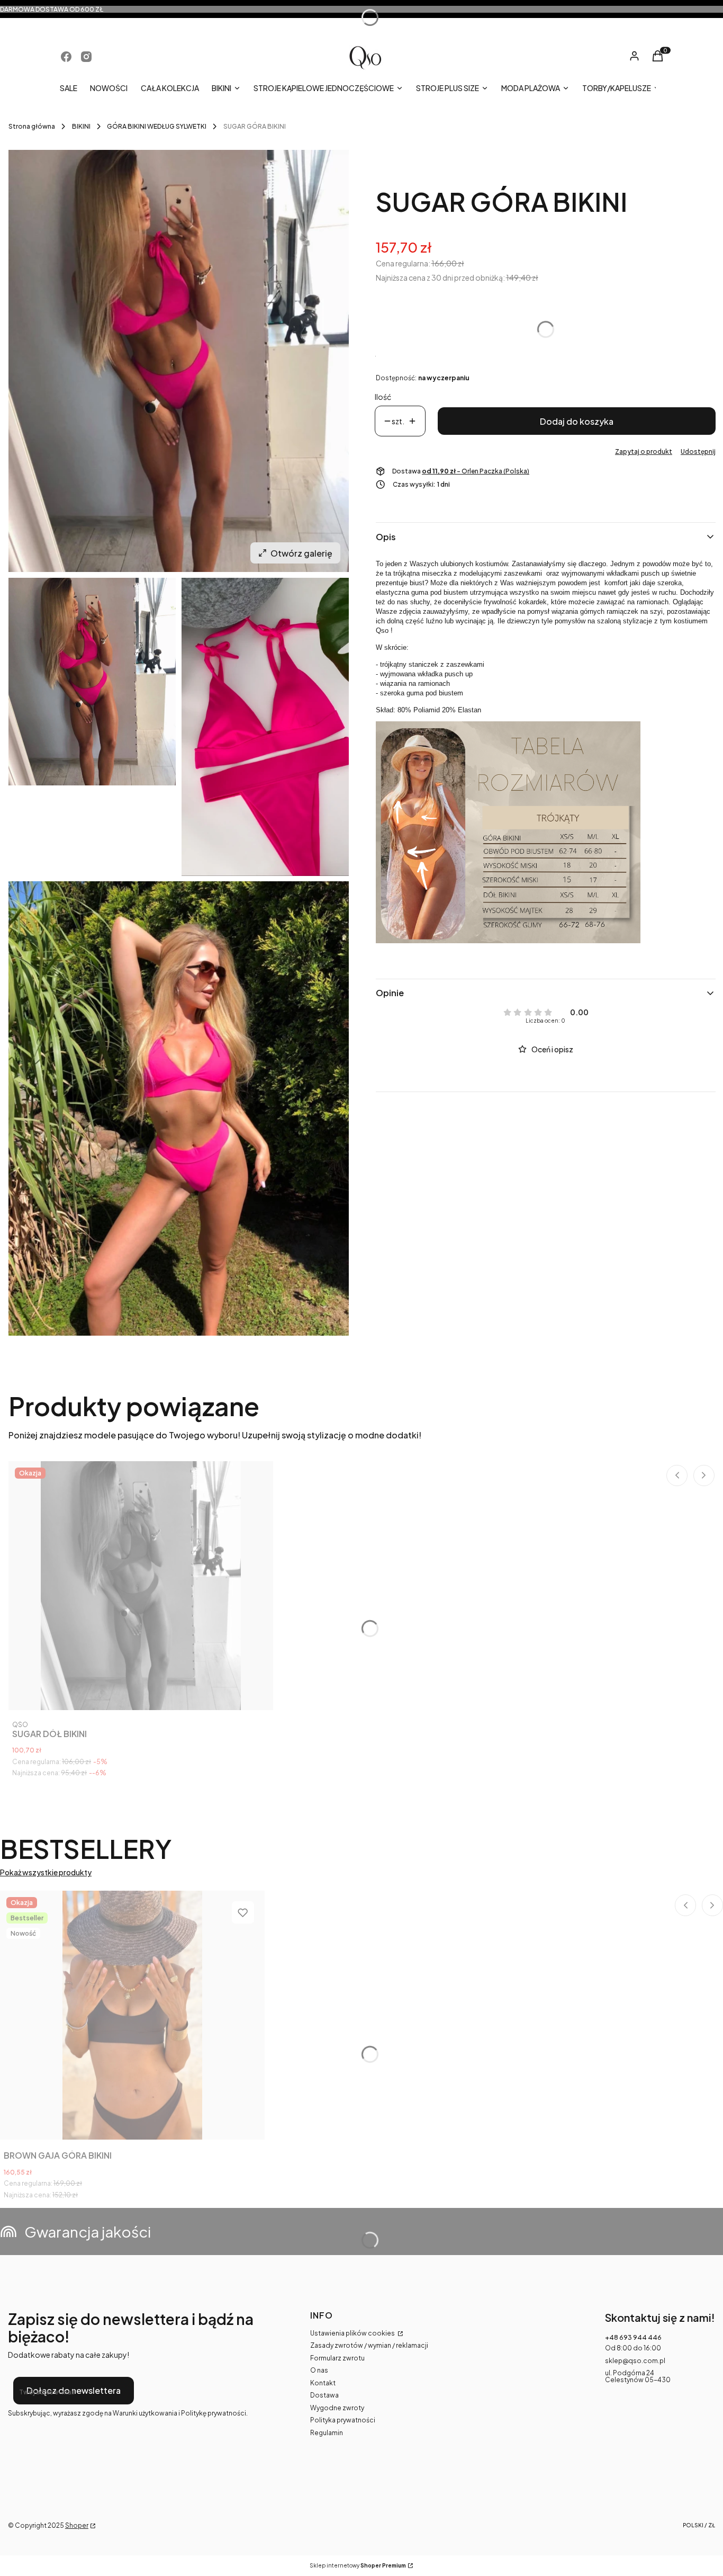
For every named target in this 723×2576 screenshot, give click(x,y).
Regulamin (327, 2433)
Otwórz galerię (301, 553)
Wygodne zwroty (337, 2408)
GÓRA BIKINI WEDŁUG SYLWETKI (157, 126)
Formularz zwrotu (337, 2358)
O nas (319, 2370)
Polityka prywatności (343, 2420)
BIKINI (81, 126)
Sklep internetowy (358, 2566)
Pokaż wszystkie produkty (46, 1872)
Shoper (77, 2525)
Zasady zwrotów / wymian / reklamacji (369, 2345)
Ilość (383, 397)
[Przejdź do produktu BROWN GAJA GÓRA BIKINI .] (132, 2015)
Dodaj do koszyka (577, 421)
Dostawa (324, 2395)
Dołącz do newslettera (74, 2390)
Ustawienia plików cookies (353, 2333)
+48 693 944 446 (633, 2337)
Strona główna (32, 126)
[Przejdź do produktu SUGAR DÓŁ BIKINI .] (141, 1586)
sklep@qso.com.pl (635, 2361)
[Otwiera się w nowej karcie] (66, 57)
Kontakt (323, 2383)
